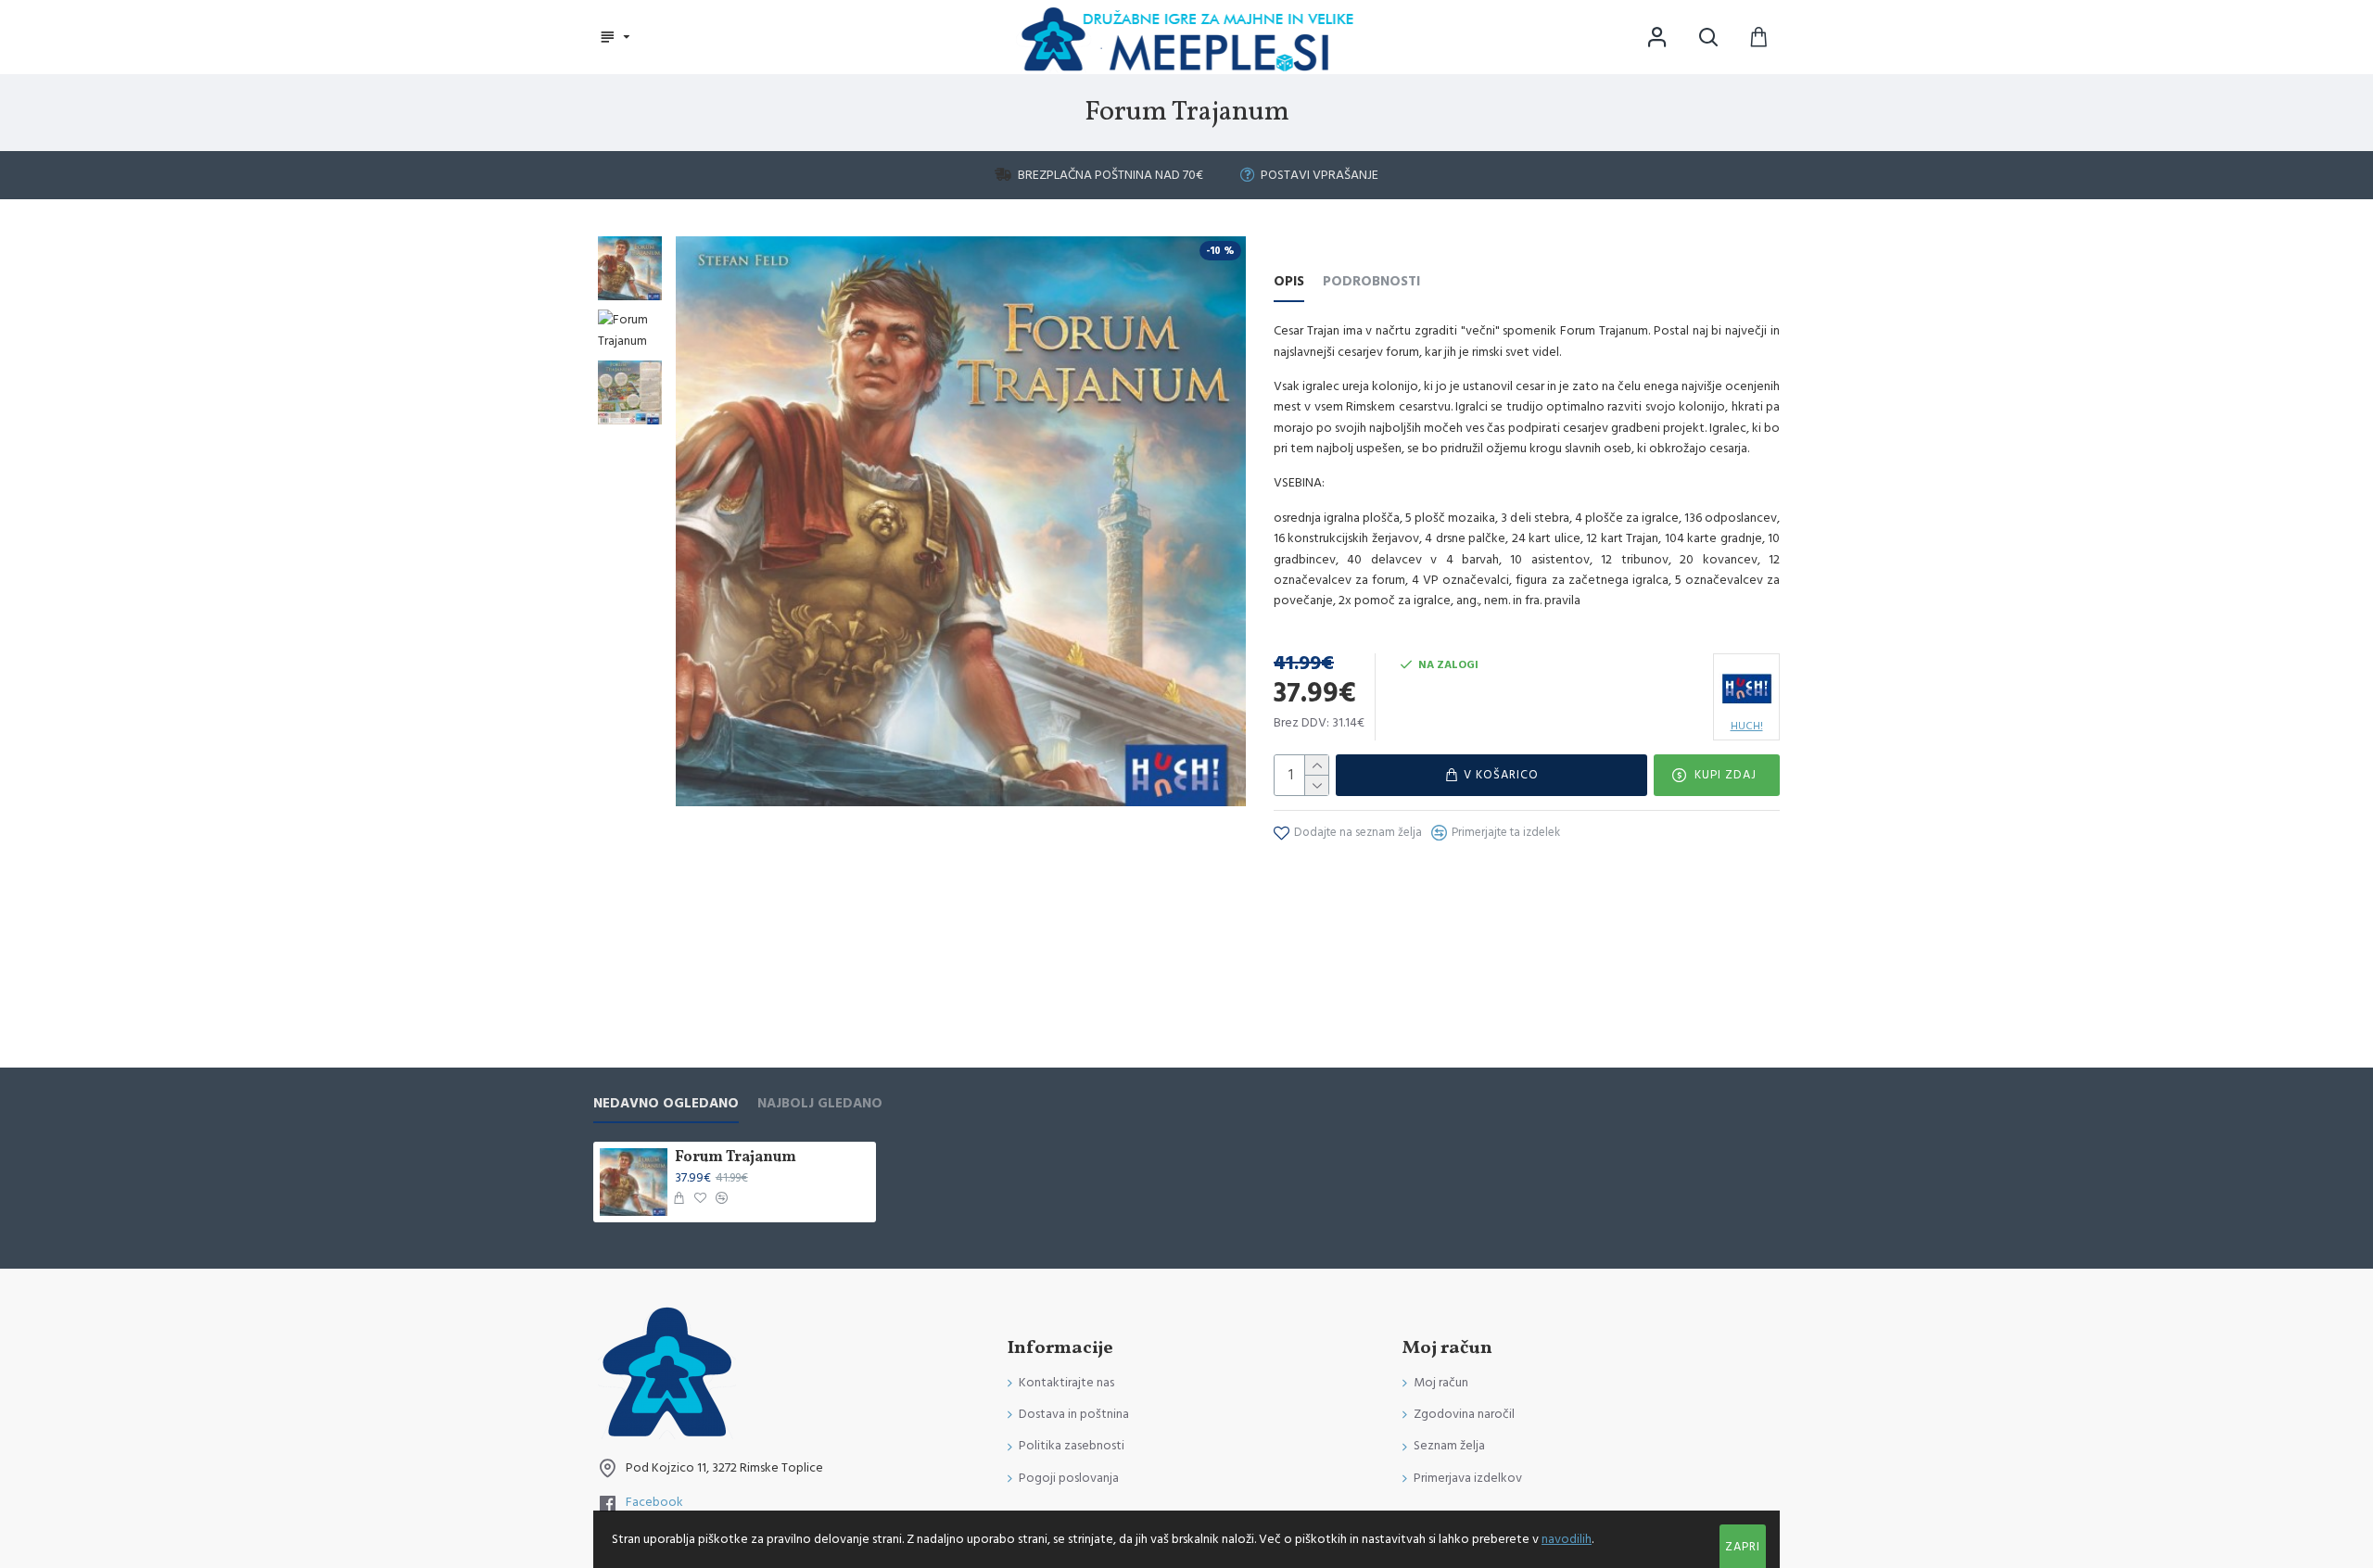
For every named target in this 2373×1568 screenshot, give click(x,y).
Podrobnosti (1371, 282)
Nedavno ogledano (666, 1104)
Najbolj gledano (820, 1104)
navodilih (1567, 1539)
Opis (1289, 282)
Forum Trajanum (736, 1158)
